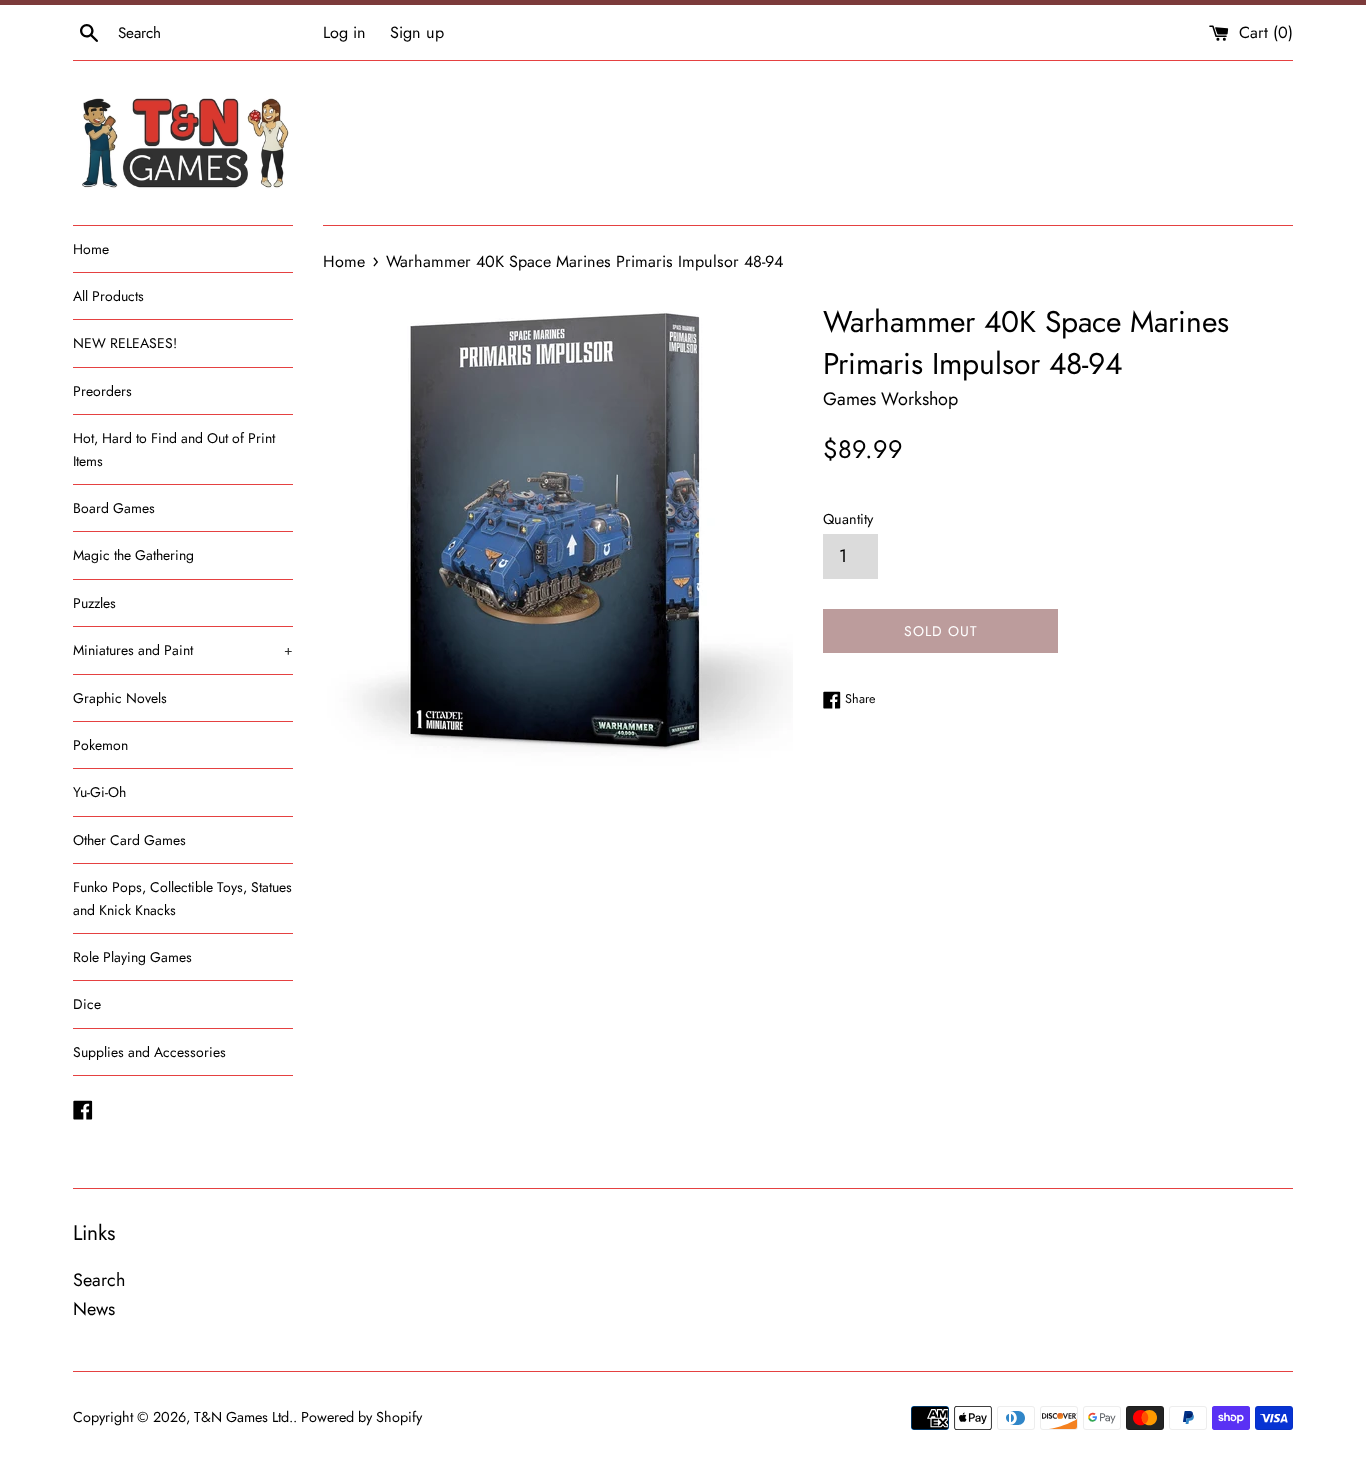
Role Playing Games (132, 957)
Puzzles (94, 603)
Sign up (417, 32)
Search (99, 1280)
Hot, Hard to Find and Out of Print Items (174, 449)
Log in (344, 32)
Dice (87, 1004)
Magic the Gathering (133, 555)
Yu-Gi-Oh (99, 792)
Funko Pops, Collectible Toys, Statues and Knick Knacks (182, 898)
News (94, 1309)
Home (91, 249)
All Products (108, 296)
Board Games (114, 508)
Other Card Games (129, 840)
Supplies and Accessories (149, 1052)
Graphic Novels (120, 698)
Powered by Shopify (361, 1417)
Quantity (848, 519)
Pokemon (100, 745)
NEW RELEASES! (125, 343)
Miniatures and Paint (183, 650)
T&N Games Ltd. (243, 1417)
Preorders (102, 391)
